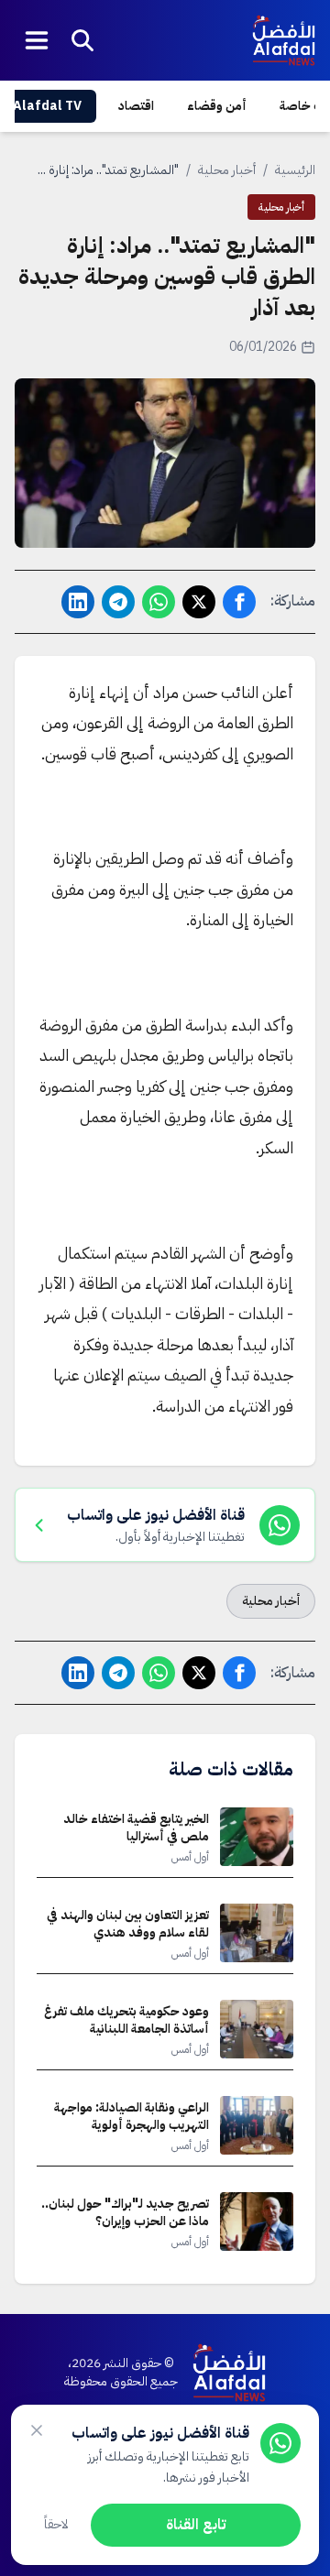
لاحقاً (56, 2524)
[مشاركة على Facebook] (239, 602)
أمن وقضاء (217, 106)
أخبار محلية (227, 170)
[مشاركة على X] (199, 602)
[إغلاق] (37, 2430)
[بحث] (82, 40)
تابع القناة (196, 2525)
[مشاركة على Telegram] (118, 602)
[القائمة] (37, 40)
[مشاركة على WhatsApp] (159, 602)
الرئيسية (295, 170)
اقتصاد (136, 106)
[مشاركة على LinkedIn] (78, 602)
